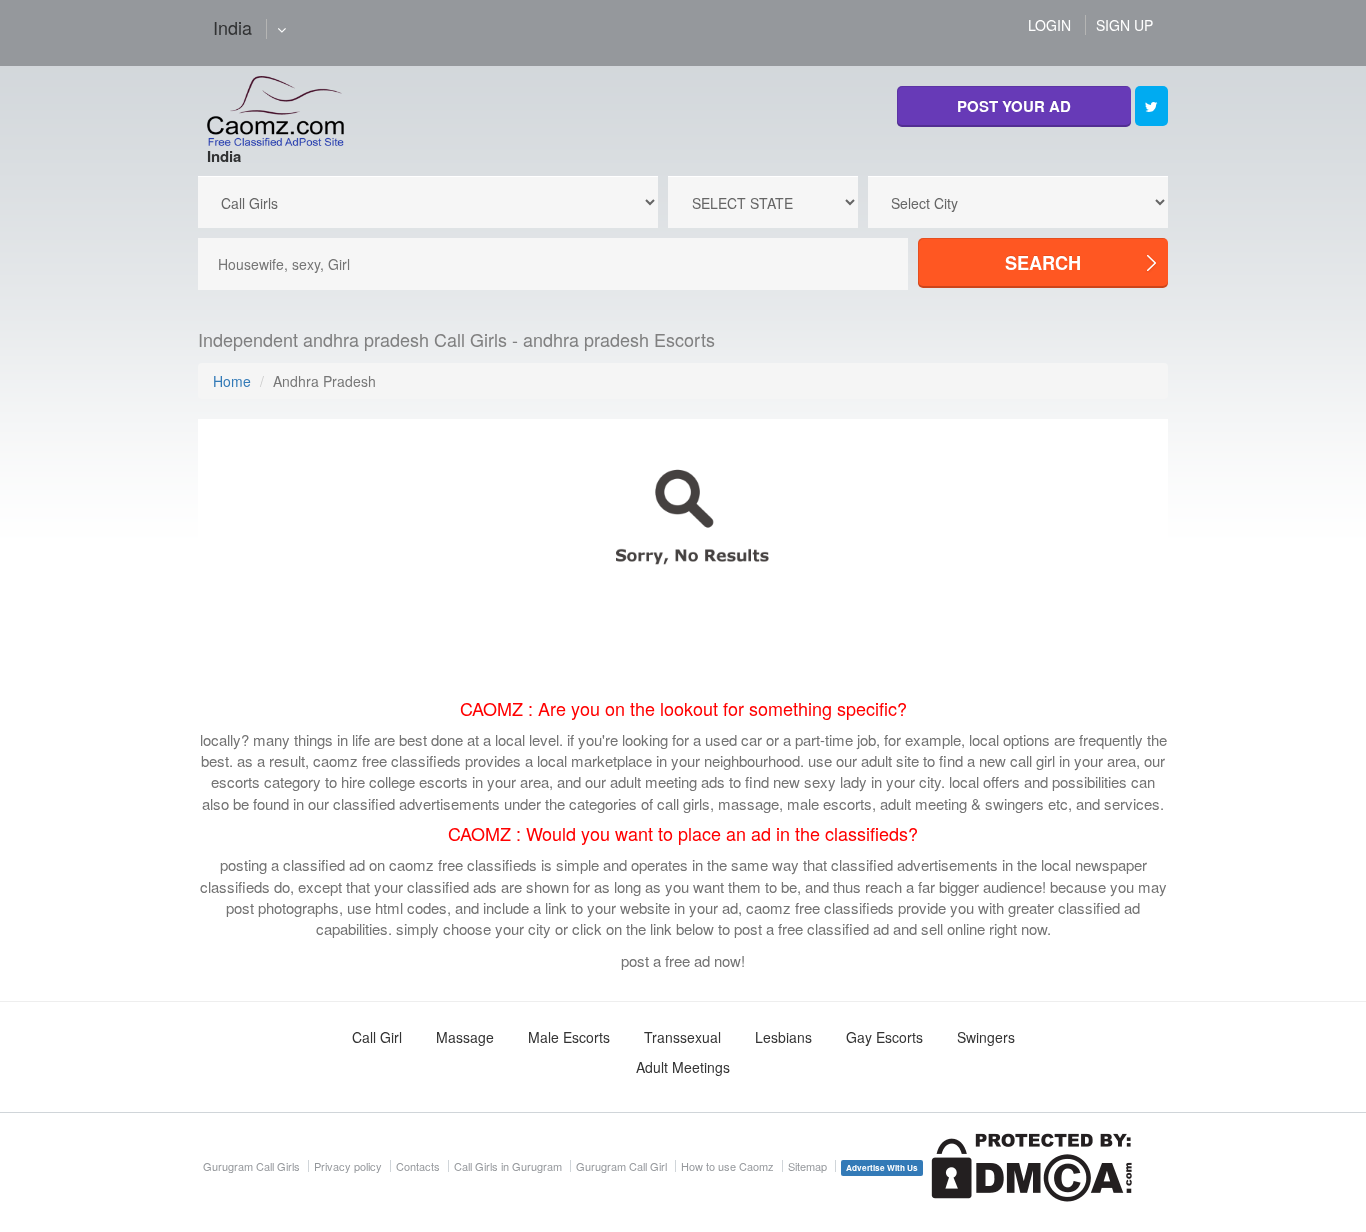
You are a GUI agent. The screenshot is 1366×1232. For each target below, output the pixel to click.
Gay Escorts (884, 1037)
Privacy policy (348, 1166)
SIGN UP (1124, 25)
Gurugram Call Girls (251, 1166)
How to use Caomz (727, 1166)
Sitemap (807, 1166)
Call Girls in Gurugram (508, 1166)
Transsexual (682, 1037)
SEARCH (1043, 263)
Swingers (986, 1037)
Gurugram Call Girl (621, 1166)
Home (232, 381)
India (224, 156)
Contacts (418, 1166)
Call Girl (377, 1037)
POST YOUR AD (1014, 106)
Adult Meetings (683, 1067)
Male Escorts (569, 1037)
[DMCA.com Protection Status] (1031, 1166)
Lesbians (783, 1037)
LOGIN (1049, 25)
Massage (465, 1037)
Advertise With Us (882, 1168)
